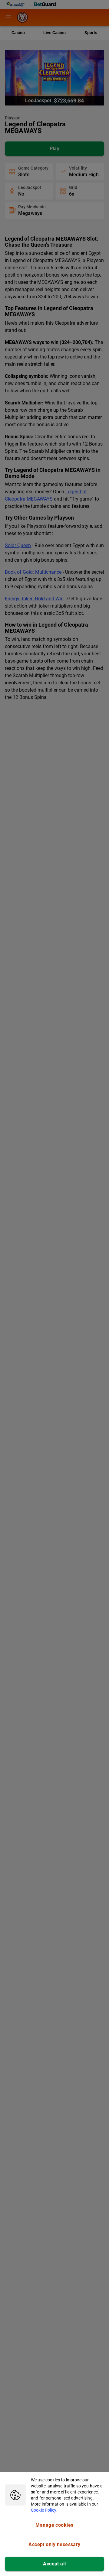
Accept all (54, 2564)
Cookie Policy (44, 2510)
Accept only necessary (54, 2544)
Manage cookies (54, 2525)
